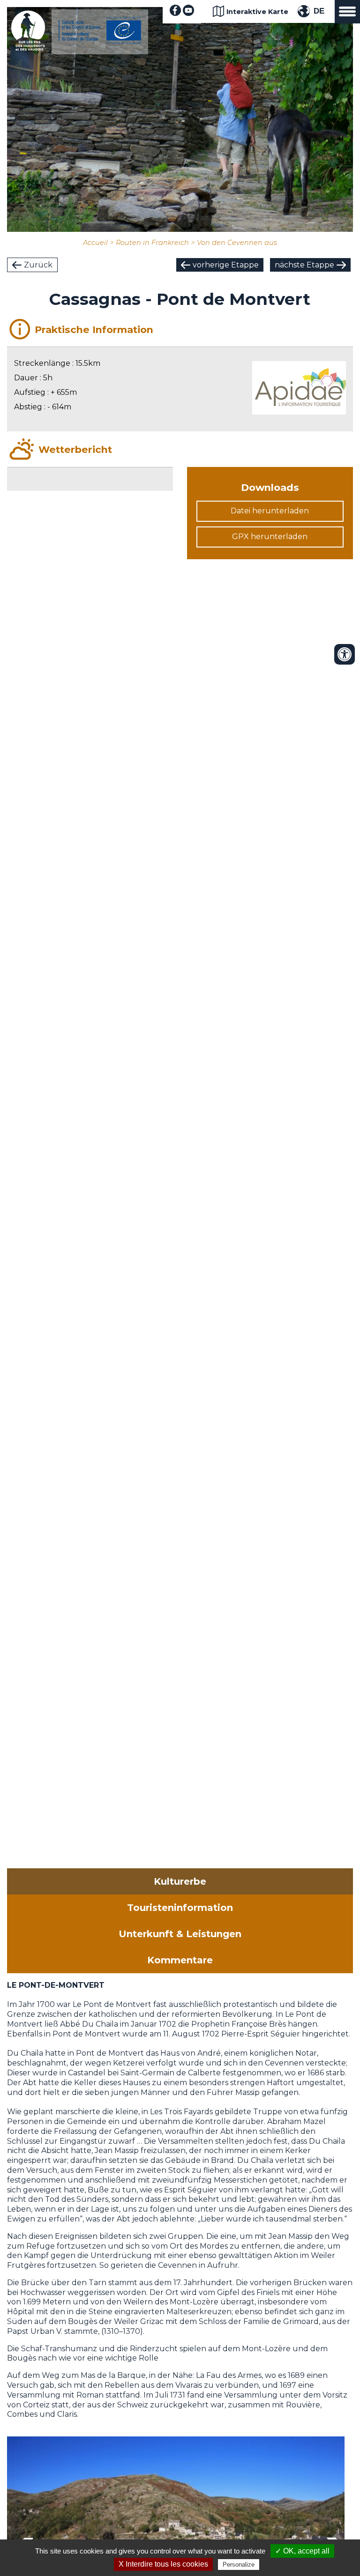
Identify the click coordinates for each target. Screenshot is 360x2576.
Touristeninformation (180, 1908)
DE (319, 11)
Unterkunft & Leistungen (180, 1934)
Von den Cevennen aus (237, 243)
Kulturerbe (180, 1881)
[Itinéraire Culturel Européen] (100, 42)
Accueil (95, 243)
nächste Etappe (304, 265)
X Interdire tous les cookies (163, 2564)
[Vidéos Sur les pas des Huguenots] (188, 13)
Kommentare (180, 1960)
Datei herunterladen (270, 511)
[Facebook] (175, 13)
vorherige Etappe (226, 265)
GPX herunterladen (270, 537)
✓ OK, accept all (302, 2551)
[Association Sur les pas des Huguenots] (28, 48)
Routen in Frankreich (152, 243)
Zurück (38, 265)
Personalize (239, 2565)
